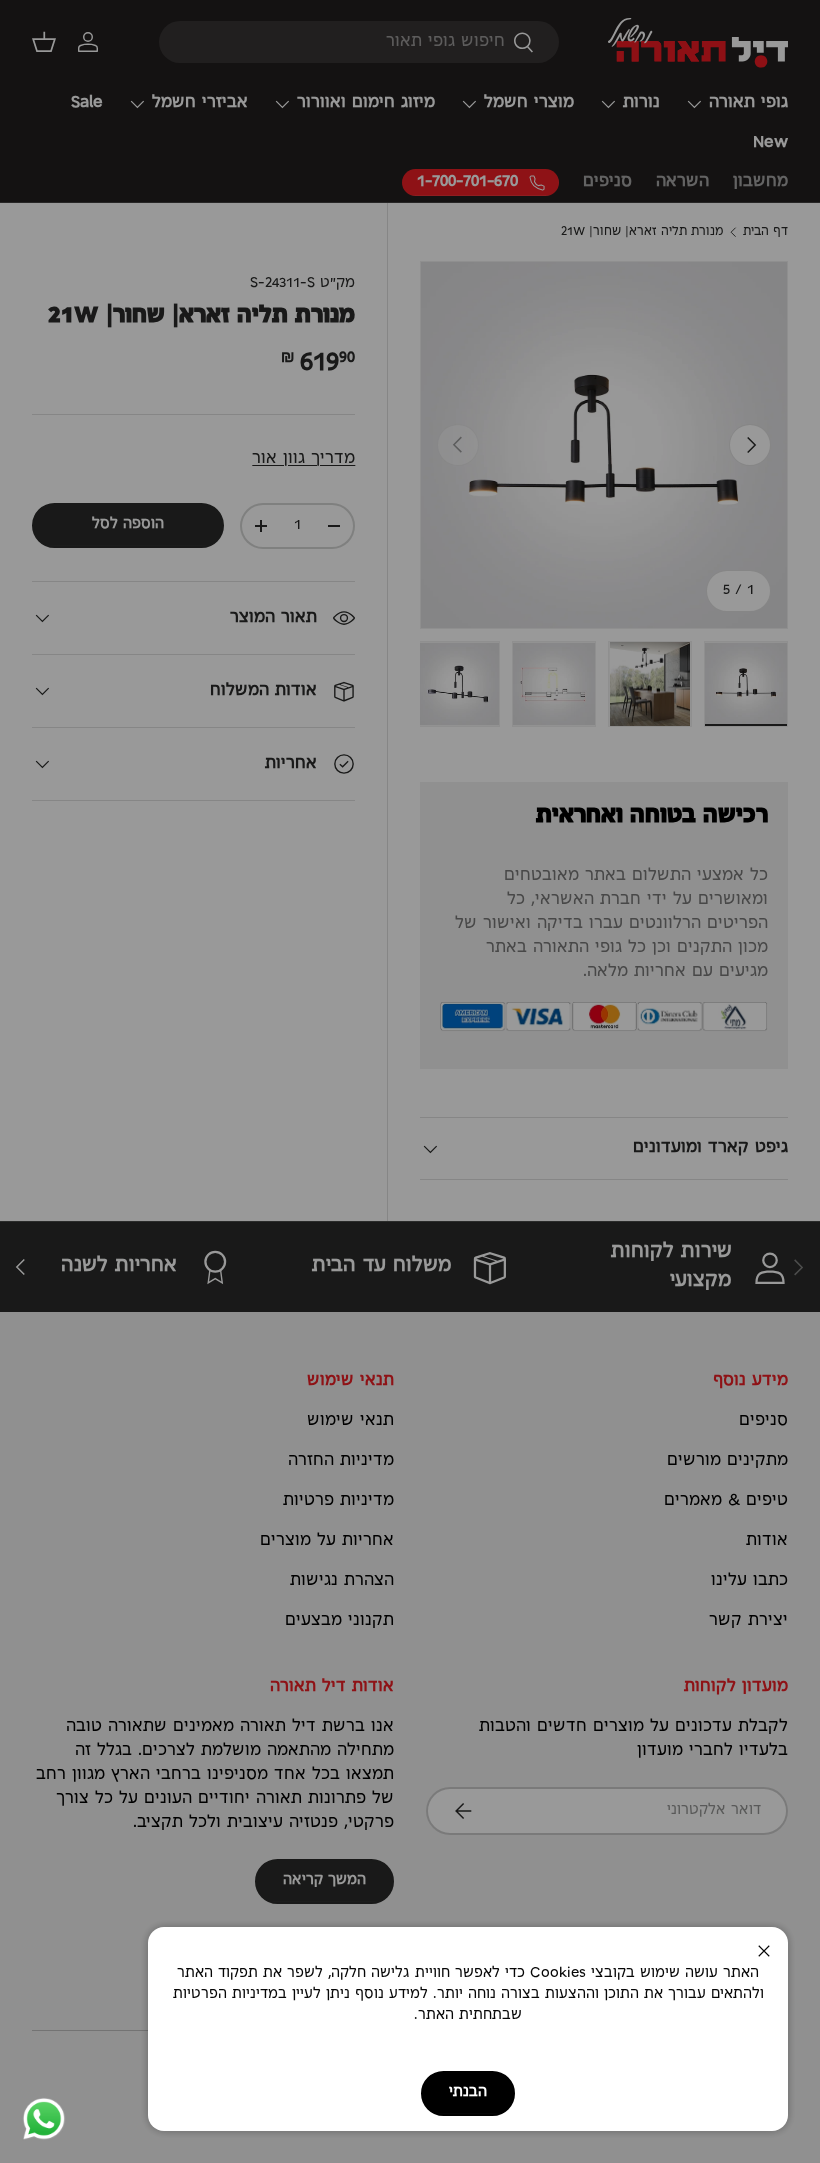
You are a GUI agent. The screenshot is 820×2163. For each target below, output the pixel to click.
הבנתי (468, 2092)
